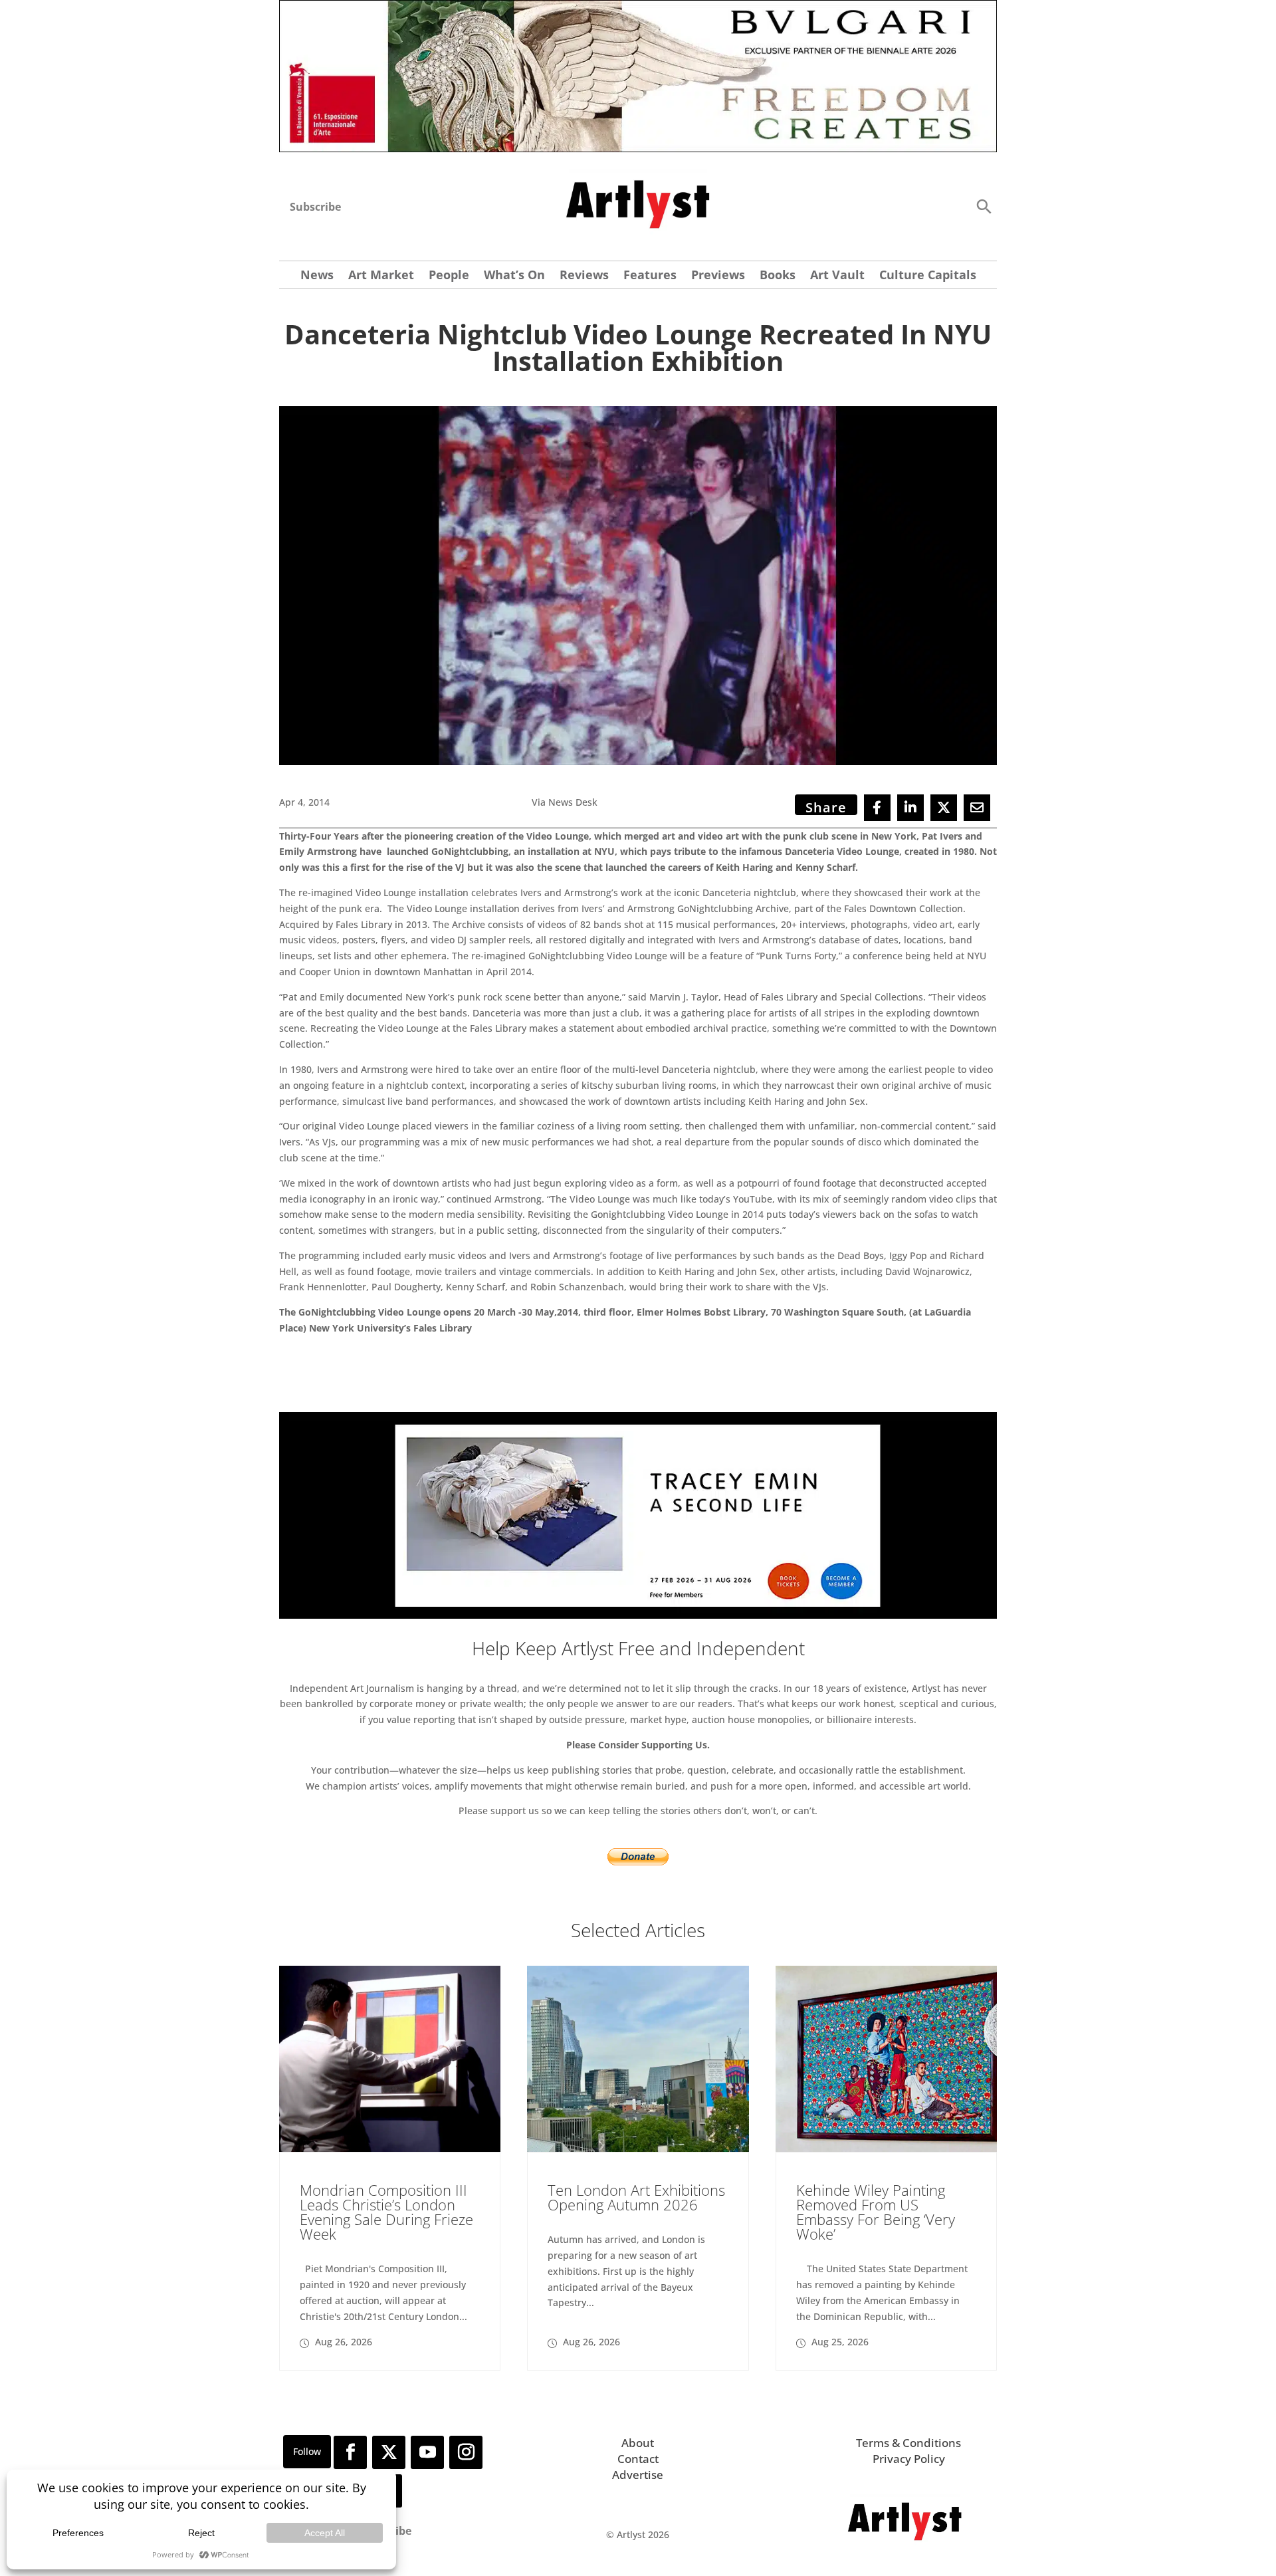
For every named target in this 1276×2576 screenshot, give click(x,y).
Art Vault (837, 276)
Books (778, 276)
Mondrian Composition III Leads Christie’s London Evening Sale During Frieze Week (386, 2212)
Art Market (381, 276)
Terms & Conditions (908, 2443)
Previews (718, 276)
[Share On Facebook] (877, 808)
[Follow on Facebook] (350, 2452)
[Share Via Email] (977, 808)
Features (650, 276)
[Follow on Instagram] (466, 2452)
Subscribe (315, 207)
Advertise (638, 2475)
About (638, 2443)
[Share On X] (944, 808)
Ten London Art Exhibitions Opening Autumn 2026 (636, 2197)
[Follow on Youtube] (427, 2452)
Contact (638, 2459)
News (317, 276)
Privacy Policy (909, 2459)
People (449, 276)
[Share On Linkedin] (910, 808)
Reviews (584, 276)
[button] (984, 206)
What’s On (514, 276)
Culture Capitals (928, 276)
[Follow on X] (389, 2452)
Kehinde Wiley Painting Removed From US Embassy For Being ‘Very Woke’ (876, 2212)
